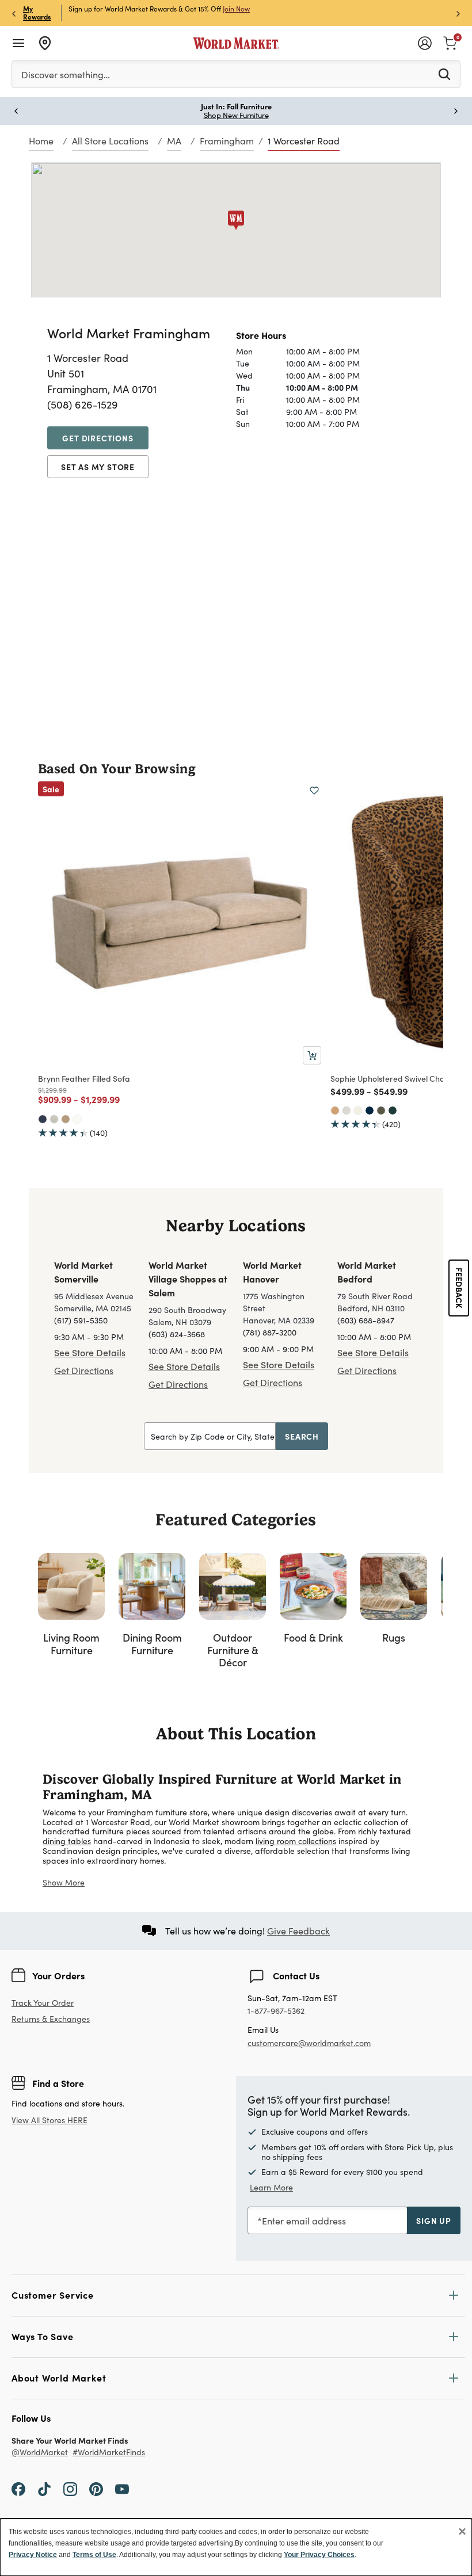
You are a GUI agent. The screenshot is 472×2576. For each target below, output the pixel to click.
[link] (450, 42)
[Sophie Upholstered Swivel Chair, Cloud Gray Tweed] (347, 1110)
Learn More (271, 2187)
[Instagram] (70, 2489)
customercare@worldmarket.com (309, 2043)
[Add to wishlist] (314, 791)
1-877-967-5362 (276, 2011)
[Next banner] (458, 13)
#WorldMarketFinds (109, 2453)
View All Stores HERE (50, 2120)
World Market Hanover (272, 1272)
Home (41, 141)
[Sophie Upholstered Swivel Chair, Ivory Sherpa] (358, 1110)
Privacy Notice (33, 2555)
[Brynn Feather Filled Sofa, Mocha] (66, 1119)
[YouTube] (122, 2489)
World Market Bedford (367, 1272)
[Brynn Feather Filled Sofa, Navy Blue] (43, 1119)
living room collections (296, 1841)
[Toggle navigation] (18, 43)
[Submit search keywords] (444, 74)
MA (174, 141)
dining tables (67, 1841)
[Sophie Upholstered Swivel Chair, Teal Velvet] (393, 1110)
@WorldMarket (40, 2453)
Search (302, 1436)
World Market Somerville (83, 1272)
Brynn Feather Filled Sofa (84, 1078)
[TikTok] (44, 2489)
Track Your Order (43, 2003)
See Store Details (90, 1352)
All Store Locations (110, 141)
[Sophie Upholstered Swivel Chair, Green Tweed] (381, 1110)
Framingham (227, 141)
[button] (236, 220)
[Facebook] (18, 2489)
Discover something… (66, 75)
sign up (434, 2220)
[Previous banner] (14, 13)
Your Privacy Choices (319, 2555)
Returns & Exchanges (51, 2019)
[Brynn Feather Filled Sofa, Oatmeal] (54, 1119)
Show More (64, 1882)
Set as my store (98, 467)
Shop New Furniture (236, 115)
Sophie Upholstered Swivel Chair (390, 1078)
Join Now (236, 9)
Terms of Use (94, 2555)
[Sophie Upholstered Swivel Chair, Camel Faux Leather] (335, 1110)
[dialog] (236, 2547)
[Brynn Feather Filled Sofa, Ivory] (77, 1119)
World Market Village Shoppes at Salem (188, 1279)
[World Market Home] (236, 43)
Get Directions (98, 438)
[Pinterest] (96, 2489)
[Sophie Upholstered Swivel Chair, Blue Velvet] (370, 1110)
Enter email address (304, 2221)
